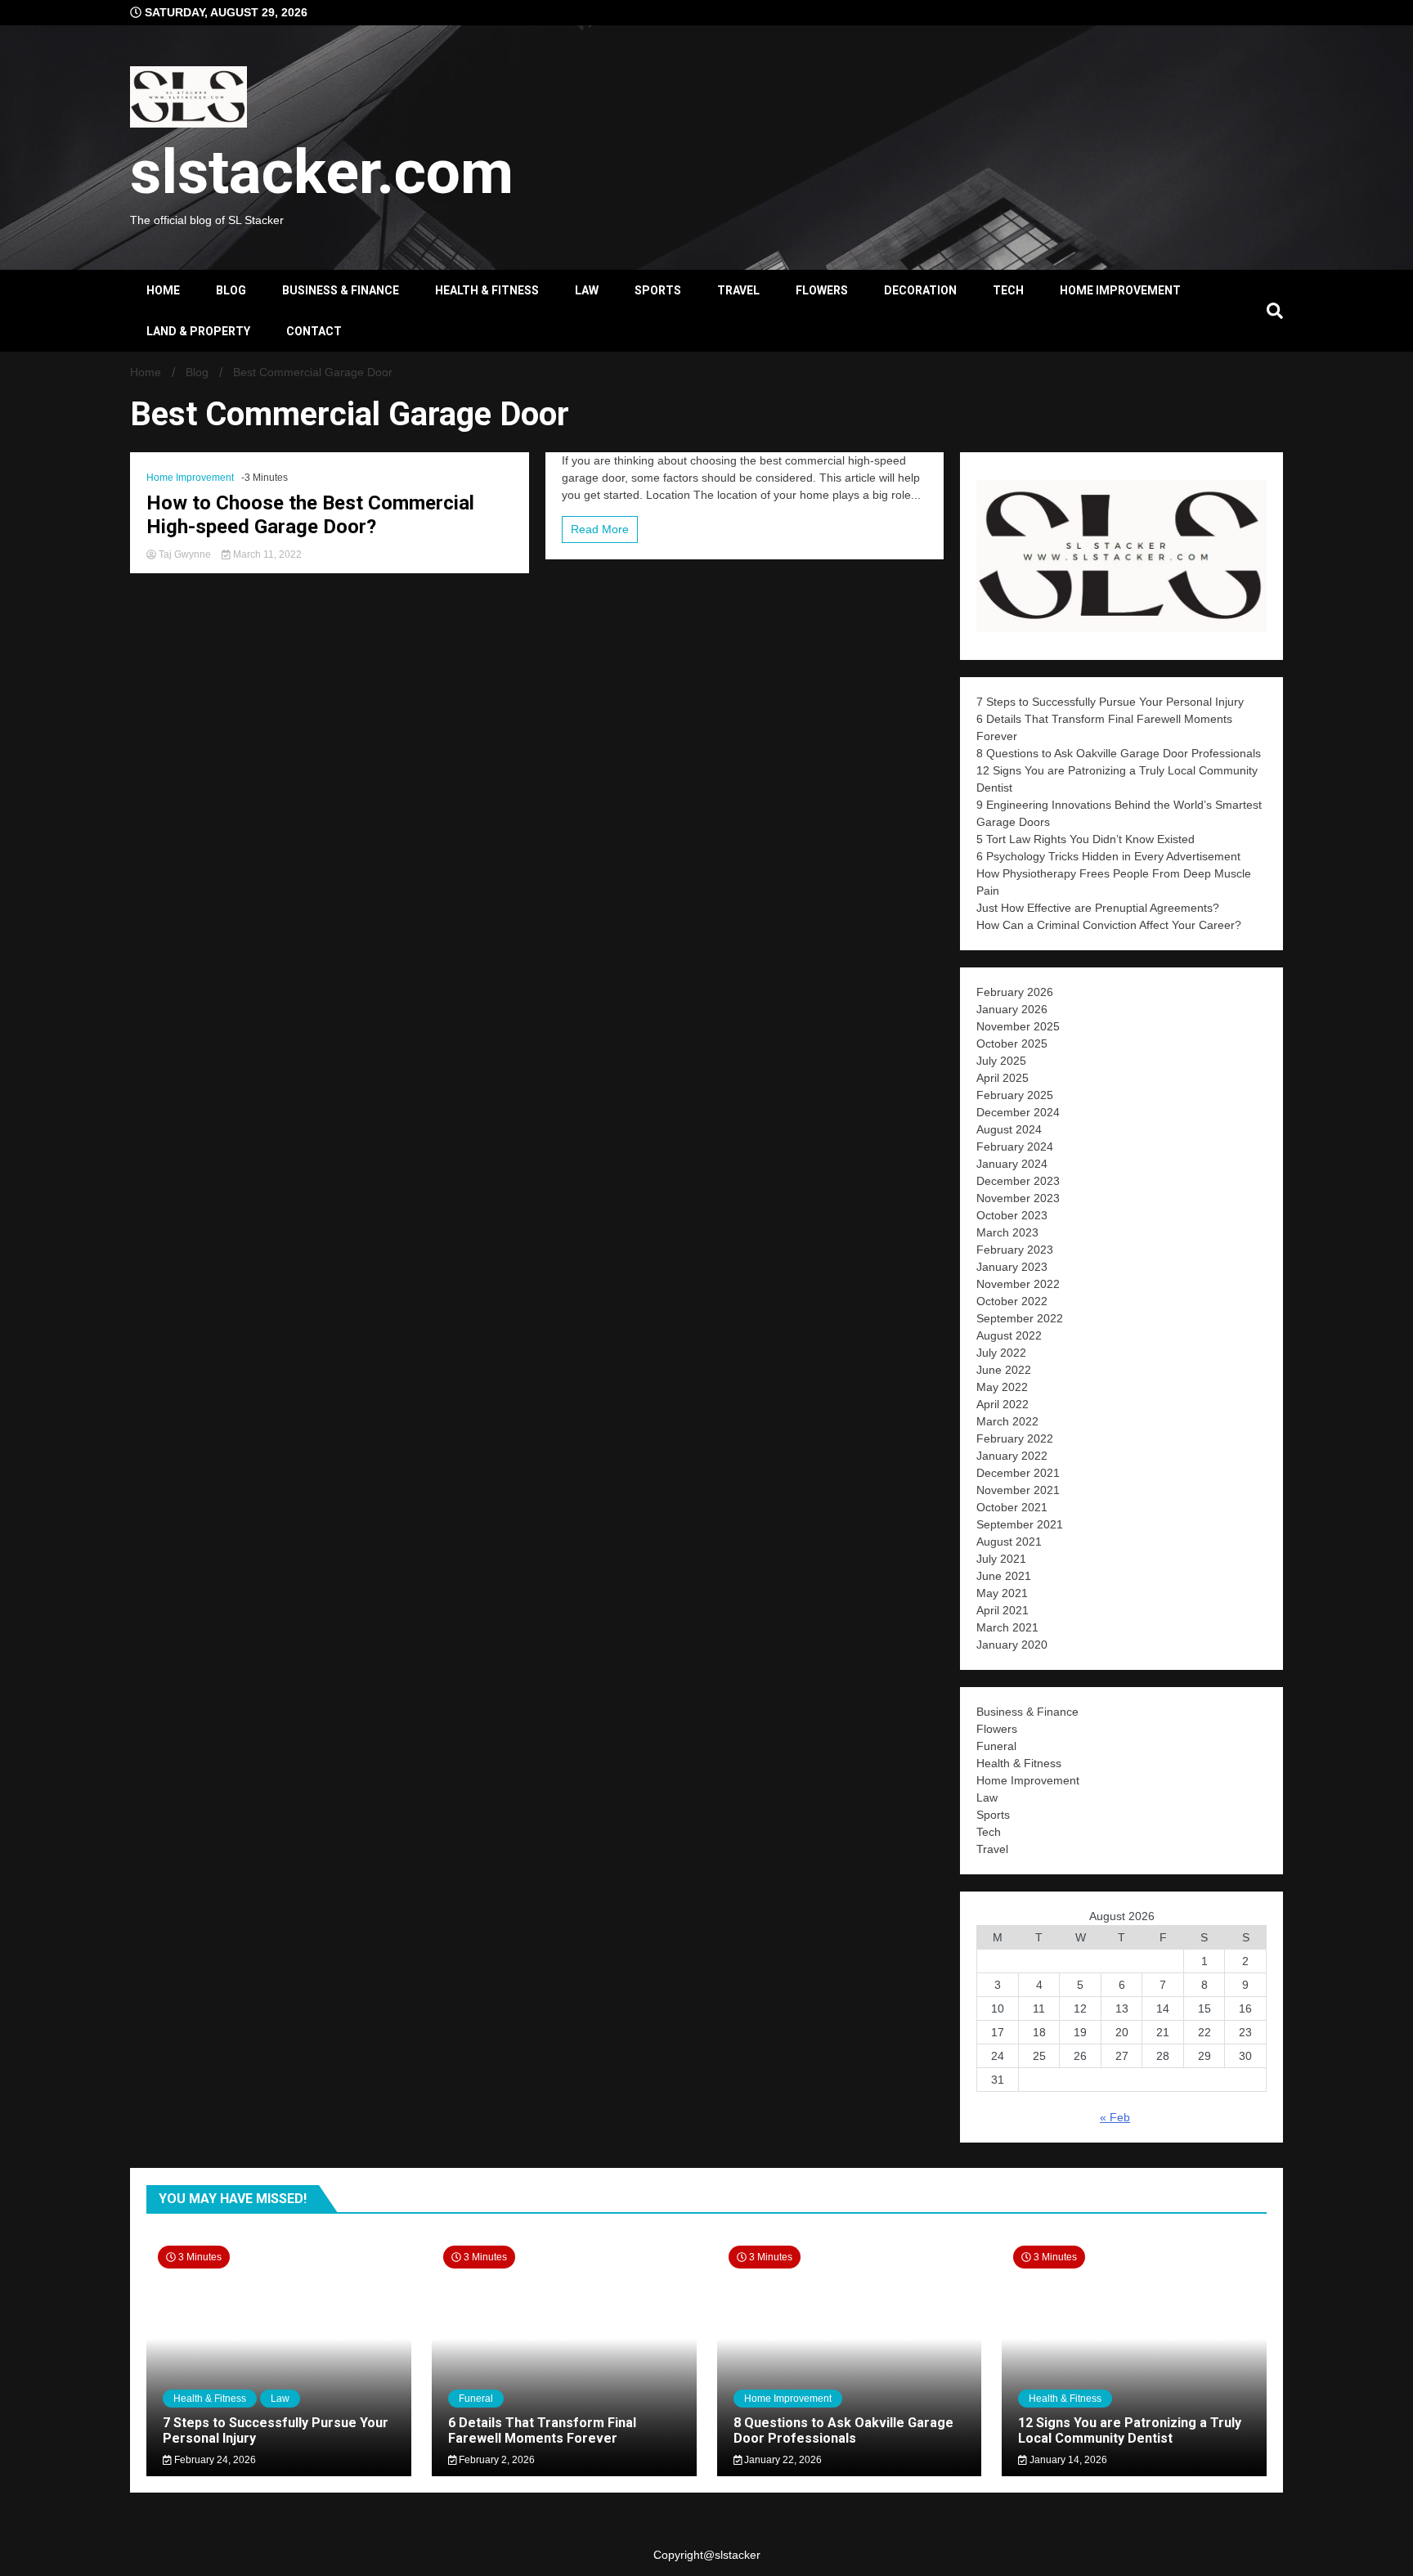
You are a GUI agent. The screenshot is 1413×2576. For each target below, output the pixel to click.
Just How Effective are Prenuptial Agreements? (1098, 908)
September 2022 (1020, 1318)
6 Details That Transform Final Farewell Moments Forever (542, 2430)
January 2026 (1012, 1009)
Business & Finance (341, 290)
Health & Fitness (487, 290)
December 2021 (1018, 1473)
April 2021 (1003, 1610)
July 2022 (1001, 1353)
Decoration (920, 290)
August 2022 (1009, 1335)
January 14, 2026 (1067, 2460)
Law (587, 290)
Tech (1008, 290)
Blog (231, 290)
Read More (600, 529)
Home (163, 290)
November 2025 (1018, 1026)
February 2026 (1015, 992)
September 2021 (1020, 1524)
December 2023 (1018, 1181)
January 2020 (1012, 1645)
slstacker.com (322, 172)
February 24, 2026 (214, 2460)
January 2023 (1012, 1267)
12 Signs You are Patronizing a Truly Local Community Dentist (1130, 2430)
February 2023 (1015, 1250)
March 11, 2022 (266, 554)
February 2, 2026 (496, 2460)
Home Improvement (1120, 290)
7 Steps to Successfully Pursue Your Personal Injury (1110, 702)
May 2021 (1002, 1593)
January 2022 (1012, 1456)
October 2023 (1012, 1215)
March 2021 (1007, 1627)
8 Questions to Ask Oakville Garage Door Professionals (1119, 753)
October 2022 (1012, 1301)
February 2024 (1015, 1147)
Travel (738, 290)
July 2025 (1001, 1061)
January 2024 (1012, 1164)
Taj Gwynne (185, 554)
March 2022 (1007, 1421)
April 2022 (1003, 1404)
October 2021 (1012, 1507)
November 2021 (1018, 1490)
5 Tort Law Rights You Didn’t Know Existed (1087, 839)
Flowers (822, 290)
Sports (658, 290)
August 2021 (1009, 1542)
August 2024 (1009, 1129)
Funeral (996, 1746)
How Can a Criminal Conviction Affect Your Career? (1109, 925)
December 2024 (1018, 1112)
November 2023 (1018, 1198)
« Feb (1115, 2117)
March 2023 (1007, 1232)
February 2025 (1015, 1095)
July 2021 (1001, 1559)
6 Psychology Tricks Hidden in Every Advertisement (1110, 856)
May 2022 (1002, 1387)
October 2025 (1012, 1043)
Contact (314, 331)
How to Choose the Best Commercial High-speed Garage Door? (310, 515)
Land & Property (198, 331)
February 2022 (1015, 1438)
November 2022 (1018, 1284)
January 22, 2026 (782, 2460)
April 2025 (1003, 1078)
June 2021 (1004, 1576)
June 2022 (1004, 1370)
